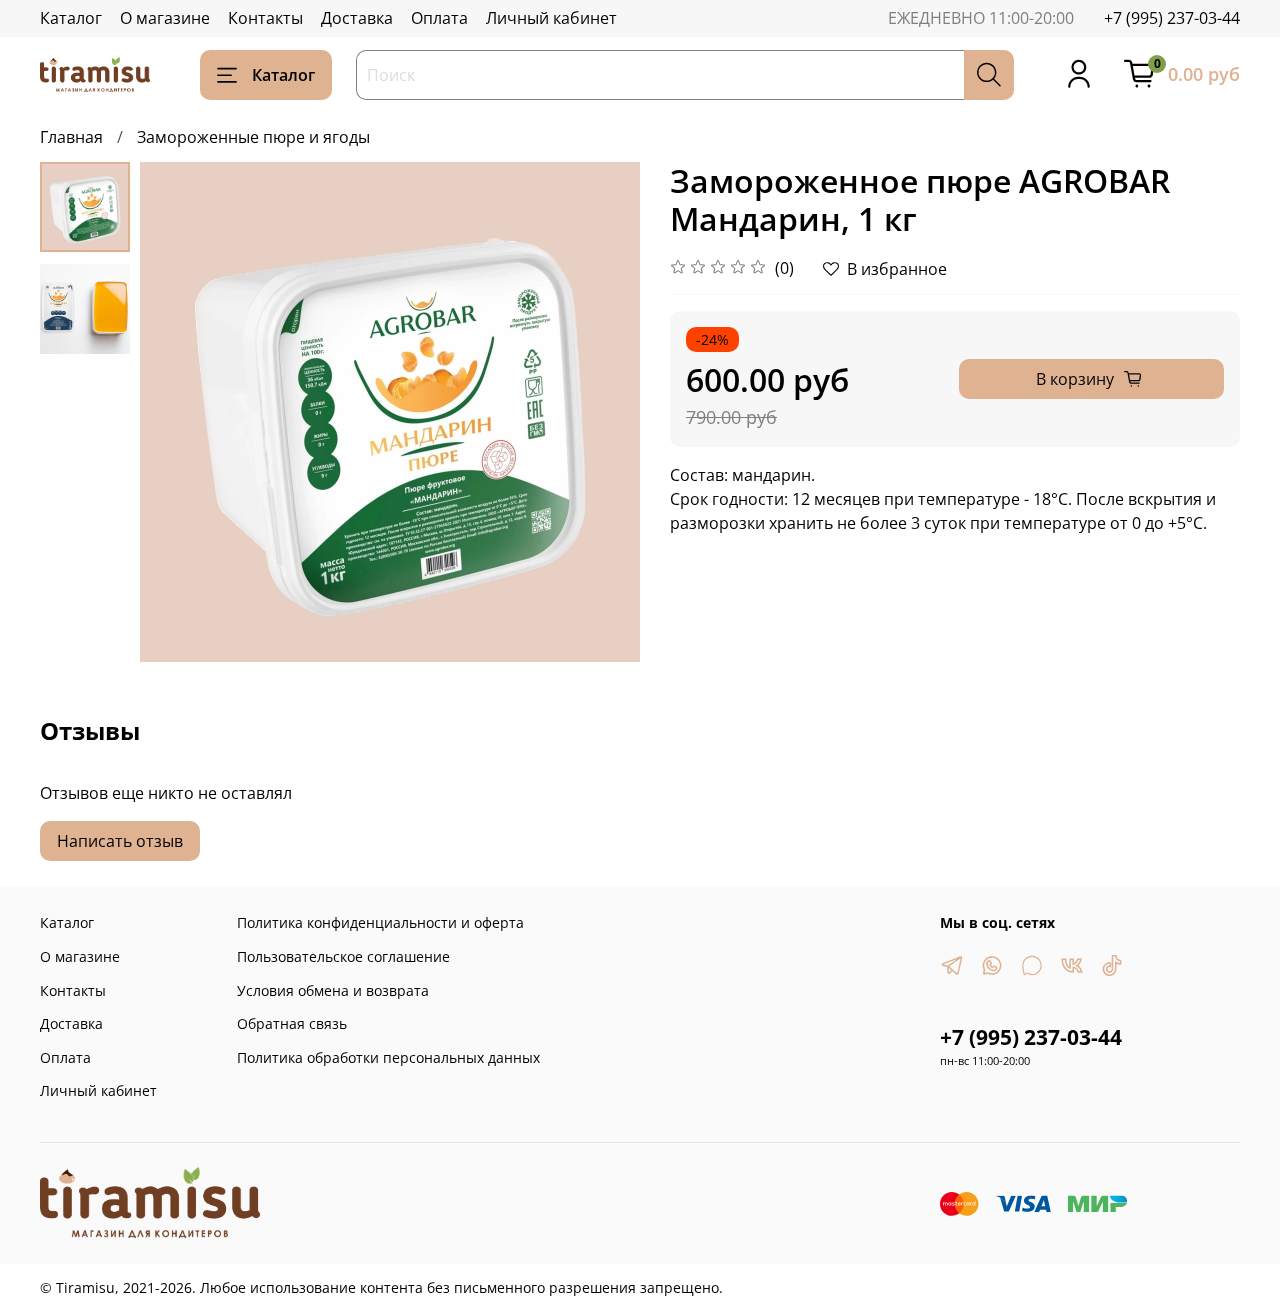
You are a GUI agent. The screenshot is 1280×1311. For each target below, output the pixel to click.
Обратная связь (292, 1023)
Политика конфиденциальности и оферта (380, 922)
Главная (71, 137)
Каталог (71, 18)
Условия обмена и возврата (333, 990)
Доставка (357, 18)
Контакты (265, 18)
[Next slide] (600, 412)
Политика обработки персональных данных (388, 1057)
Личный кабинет (551, 18)
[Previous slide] (180, 412)
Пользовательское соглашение (343, 956)
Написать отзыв (120, 841)
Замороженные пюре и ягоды (253, 137)
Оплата (439, 18)
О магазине (165, 18)
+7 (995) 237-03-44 (1172, 18)
